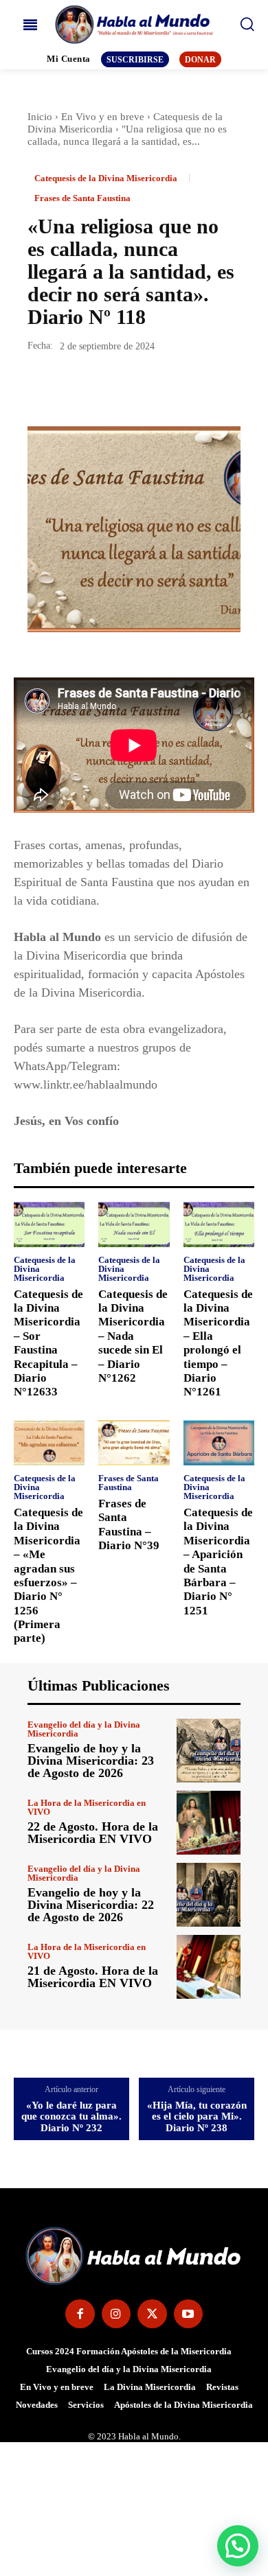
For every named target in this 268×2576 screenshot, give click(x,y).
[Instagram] (116, 2314)
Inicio (40, 117)
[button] (238, 2546)
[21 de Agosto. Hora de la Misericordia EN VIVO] (209, 1967)
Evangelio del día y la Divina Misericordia (84, 1729)
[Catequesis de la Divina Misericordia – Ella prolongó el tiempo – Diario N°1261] (219, 1225)
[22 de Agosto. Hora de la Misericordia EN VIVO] (209, 1823)
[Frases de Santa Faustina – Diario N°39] (134, 1443)
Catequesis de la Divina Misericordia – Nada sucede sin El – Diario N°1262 (133, 1336)
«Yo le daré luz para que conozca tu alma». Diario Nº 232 (71, 2116)
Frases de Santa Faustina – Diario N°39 (129, 1524)
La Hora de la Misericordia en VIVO (87, 1807)
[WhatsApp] (136, 387)
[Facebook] (41, 387)
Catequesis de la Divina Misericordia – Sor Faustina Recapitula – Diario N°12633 (48, 1343)
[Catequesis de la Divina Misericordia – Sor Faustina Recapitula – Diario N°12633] (49, 1225)
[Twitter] (73, 387)
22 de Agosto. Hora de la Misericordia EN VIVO (93, 1833)
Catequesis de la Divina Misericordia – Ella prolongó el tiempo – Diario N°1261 (218, 1343)
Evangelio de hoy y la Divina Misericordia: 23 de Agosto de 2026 (91, 1761)
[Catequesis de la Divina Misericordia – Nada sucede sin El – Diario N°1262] (134, 1225)
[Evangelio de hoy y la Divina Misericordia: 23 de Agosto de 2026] (209, 1751)
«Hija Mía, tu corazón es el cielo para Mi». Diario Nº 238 (197, 2116)
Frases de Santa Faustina (82, 198)
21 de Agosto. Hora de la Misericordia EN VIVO (93, 1977)
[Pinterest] (104, 387)
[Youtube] (189, 2314)
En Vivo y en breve (103, 117)
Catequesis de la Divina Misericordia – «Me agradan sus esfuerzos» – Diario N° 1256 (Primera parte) (48, 1576)
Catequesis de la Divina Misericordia (106, 178)
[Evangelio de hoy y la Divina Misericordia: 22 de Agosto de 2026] (209, 1895)
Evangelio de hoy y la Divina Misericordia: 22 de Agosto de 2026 (91, 1905)
